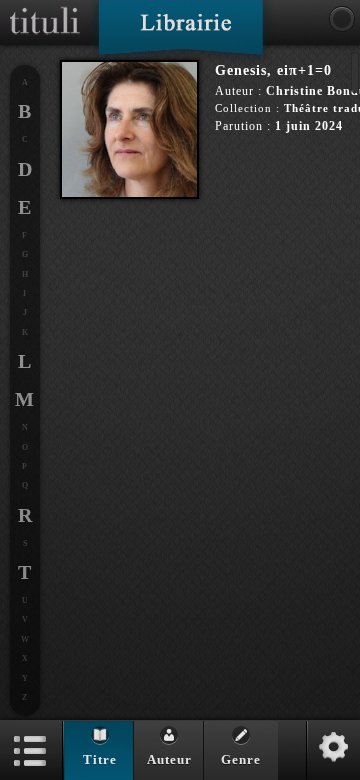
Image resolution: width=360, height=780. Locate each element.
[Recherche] (342, 19)
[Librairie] (180, 34)
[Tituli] (45, 8)
